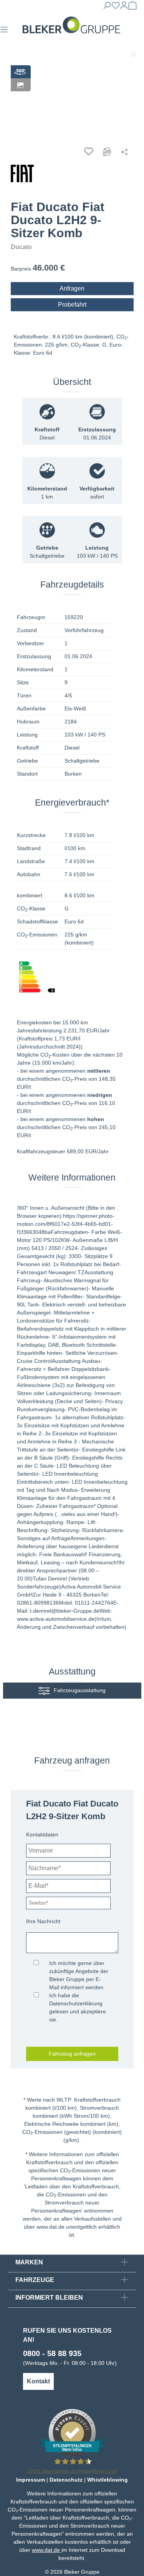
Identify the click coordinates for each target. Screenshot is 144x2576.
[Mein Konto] (124, 8)
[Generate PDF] (107, 151)
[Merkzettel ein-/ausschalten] (89, 151)
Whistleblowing (108, 2480)
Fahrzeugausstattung (80, 1690)
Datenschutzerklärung (76, 2003)
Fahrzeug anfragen (72, 2054)
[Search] (107, 8)
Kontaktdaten (42, 1835)
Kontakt (38, 2381)
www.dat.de (50, 2227)
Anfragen (72, 288)
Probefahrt (72, 305)
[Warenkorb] (132, 8)
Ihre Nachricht (43, 1921)
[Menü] (4, 32)
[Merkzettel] (116, 8)
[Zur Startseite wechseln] (71, 25)
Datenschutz (66, 2480)
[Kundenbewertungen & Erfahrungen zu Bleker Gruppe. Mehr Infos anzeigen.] (72, 2432)
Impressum (31, 2480)
